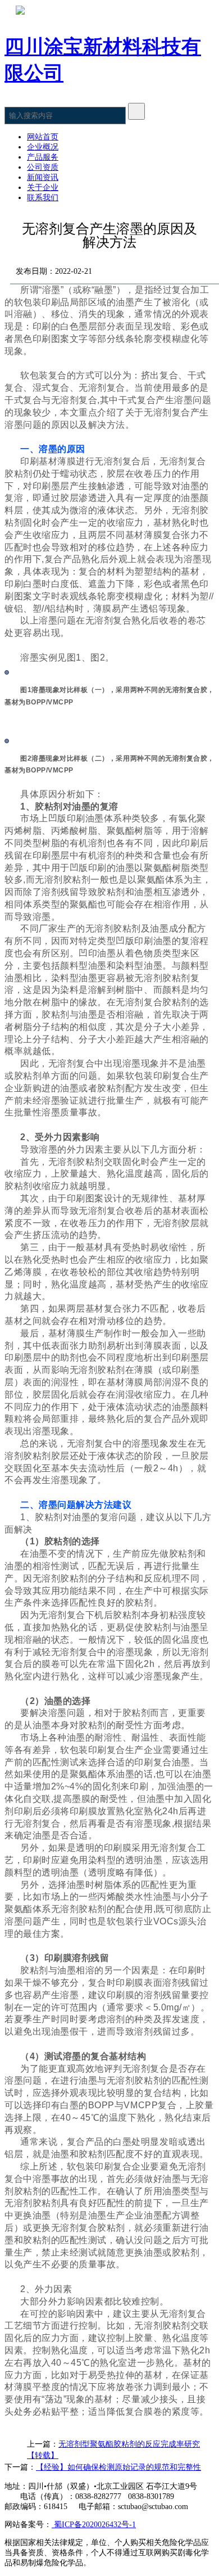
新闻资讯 (43, 177)
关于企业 (43, 187)
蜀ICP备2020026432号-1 (94, 2525)
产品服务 (43, 157)
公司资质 (43, 167)
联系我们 (43, 198)
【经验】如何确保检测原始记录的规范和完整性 (118, 2467)
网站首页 (43, 137)
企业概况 (43, 147)
